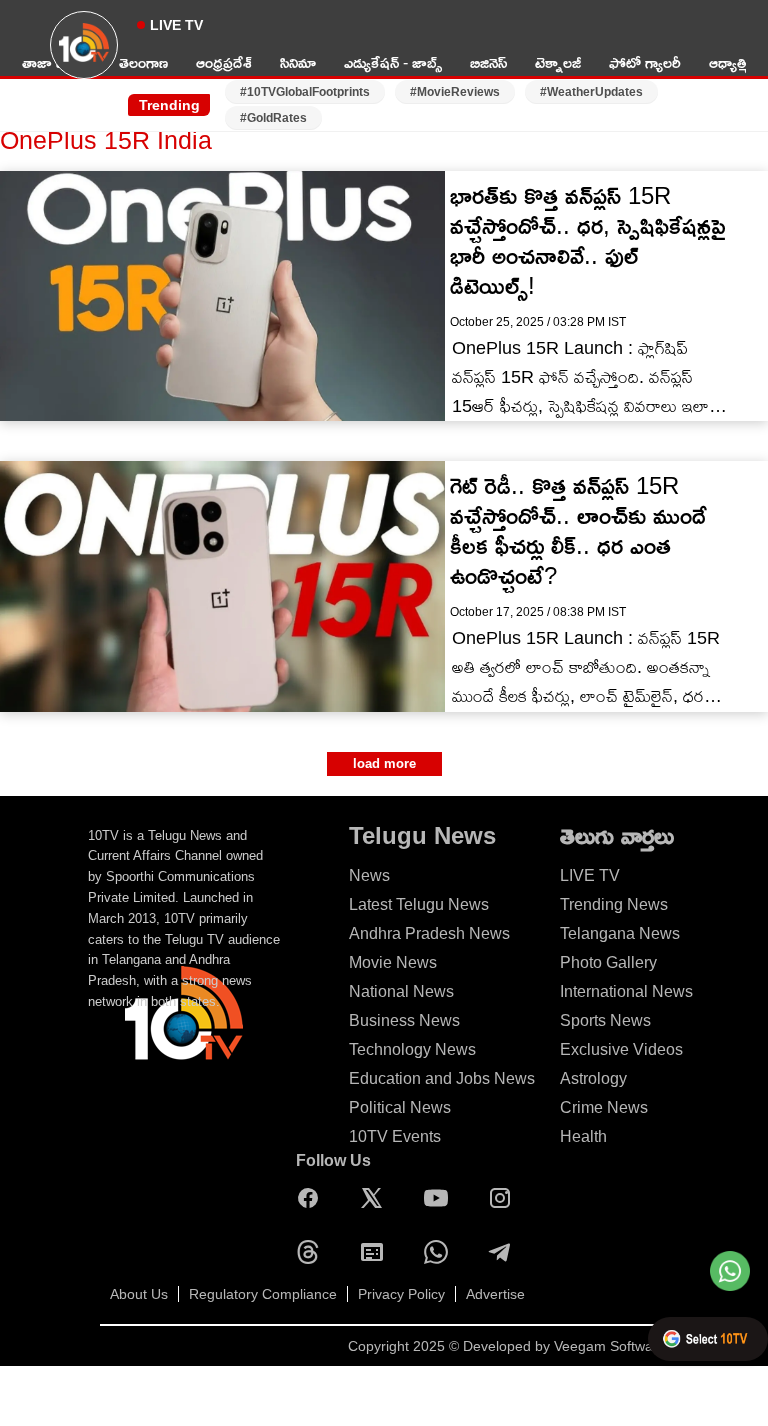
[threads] (313, 1252)
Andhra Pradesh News (429, 933)
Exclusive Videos (621, 1049)
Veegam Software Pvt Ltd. (636, 1346)
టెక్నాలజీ (558, 62)
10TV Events (395, 1136)
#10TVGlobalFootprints (305, 92)
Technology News (412, 1049)
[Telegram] (505, 1252)
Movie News (393, 962)
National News (401, 991)
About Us (139, 1294)
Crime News (604, 1107)
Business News (404, 1020)
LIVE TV (176, 25)
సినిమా (298, 62)
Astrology (593, 1078)
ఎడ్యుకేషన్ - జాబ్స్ (393, 62)
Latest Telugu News (419, 904)
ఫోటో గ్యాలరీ (645, 62)
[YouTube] (441, 1198)
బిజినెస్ (488, 62)
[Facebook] (313, 1198)
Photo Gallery (608, 962)
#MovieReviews (455, 92)
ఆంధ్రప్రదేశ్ (224, 62)
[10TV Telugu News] (84, 57)
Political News (400, 1107)
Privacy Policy (401, 1294)
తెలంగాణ (143, 62)
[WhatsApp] (441, 1252)
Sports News (605, 1020)
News (369, 875)
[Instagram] (505, 1198)
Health (583, 1136)
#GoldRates (273, 118)
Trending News (614, 904)
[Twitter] (377, 1198)
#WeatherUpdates (591, 92)
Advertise (495, 1294)
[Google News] (377, 1252)
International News (626, 991)
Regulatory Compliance (263, 1294)
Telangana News (620, 933)
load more (384, 763)
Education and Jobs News (442, 1078)
